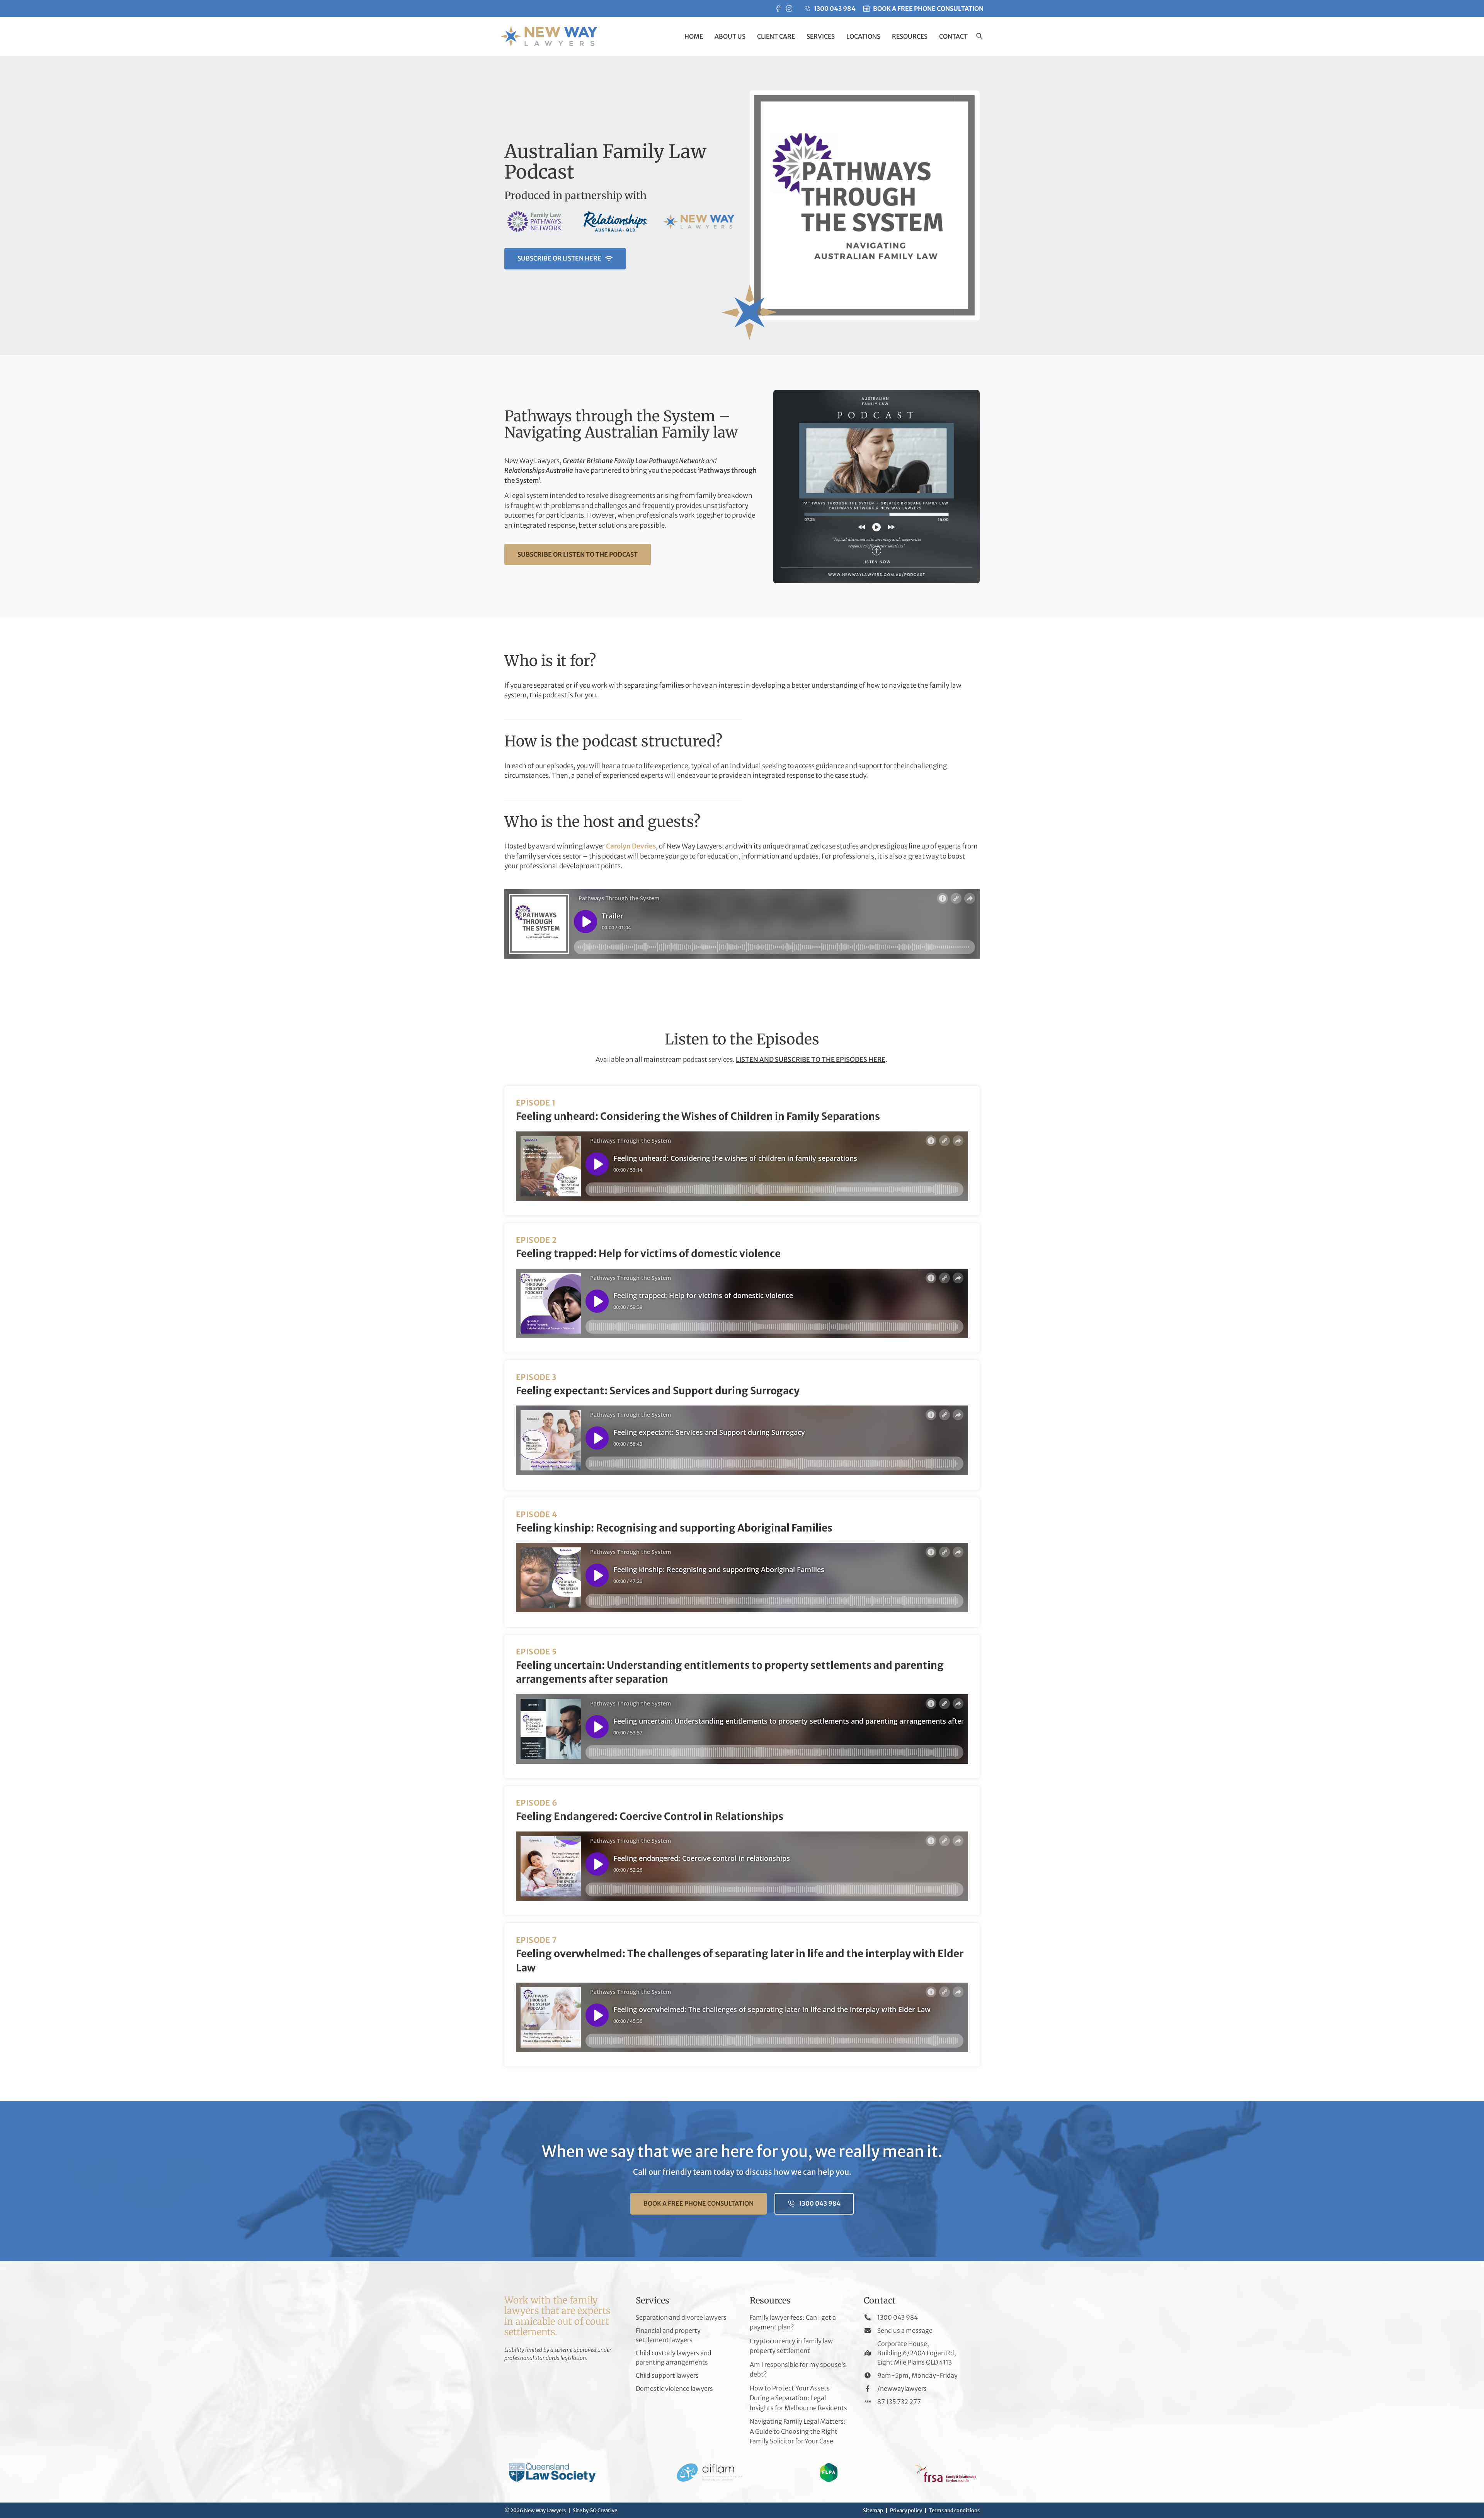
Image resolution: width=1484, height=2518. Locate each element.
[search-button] (979, 37)
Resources (910, 36)
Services (821, 36)
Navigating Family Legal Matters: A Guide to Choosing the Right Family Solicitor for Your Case (798, 2431)
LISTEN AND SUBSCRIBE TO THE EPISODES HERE (811, 1060)
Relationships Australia (539, 470)
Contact (953, 36)
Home (694, 36)
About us (730, 36)
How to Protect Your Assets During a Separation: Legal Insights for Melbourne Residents (798, 2398)
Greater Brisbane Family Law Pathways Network (634, 461)
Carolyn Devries (631, 846)
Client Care (776, 36)
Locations (863, 36)
